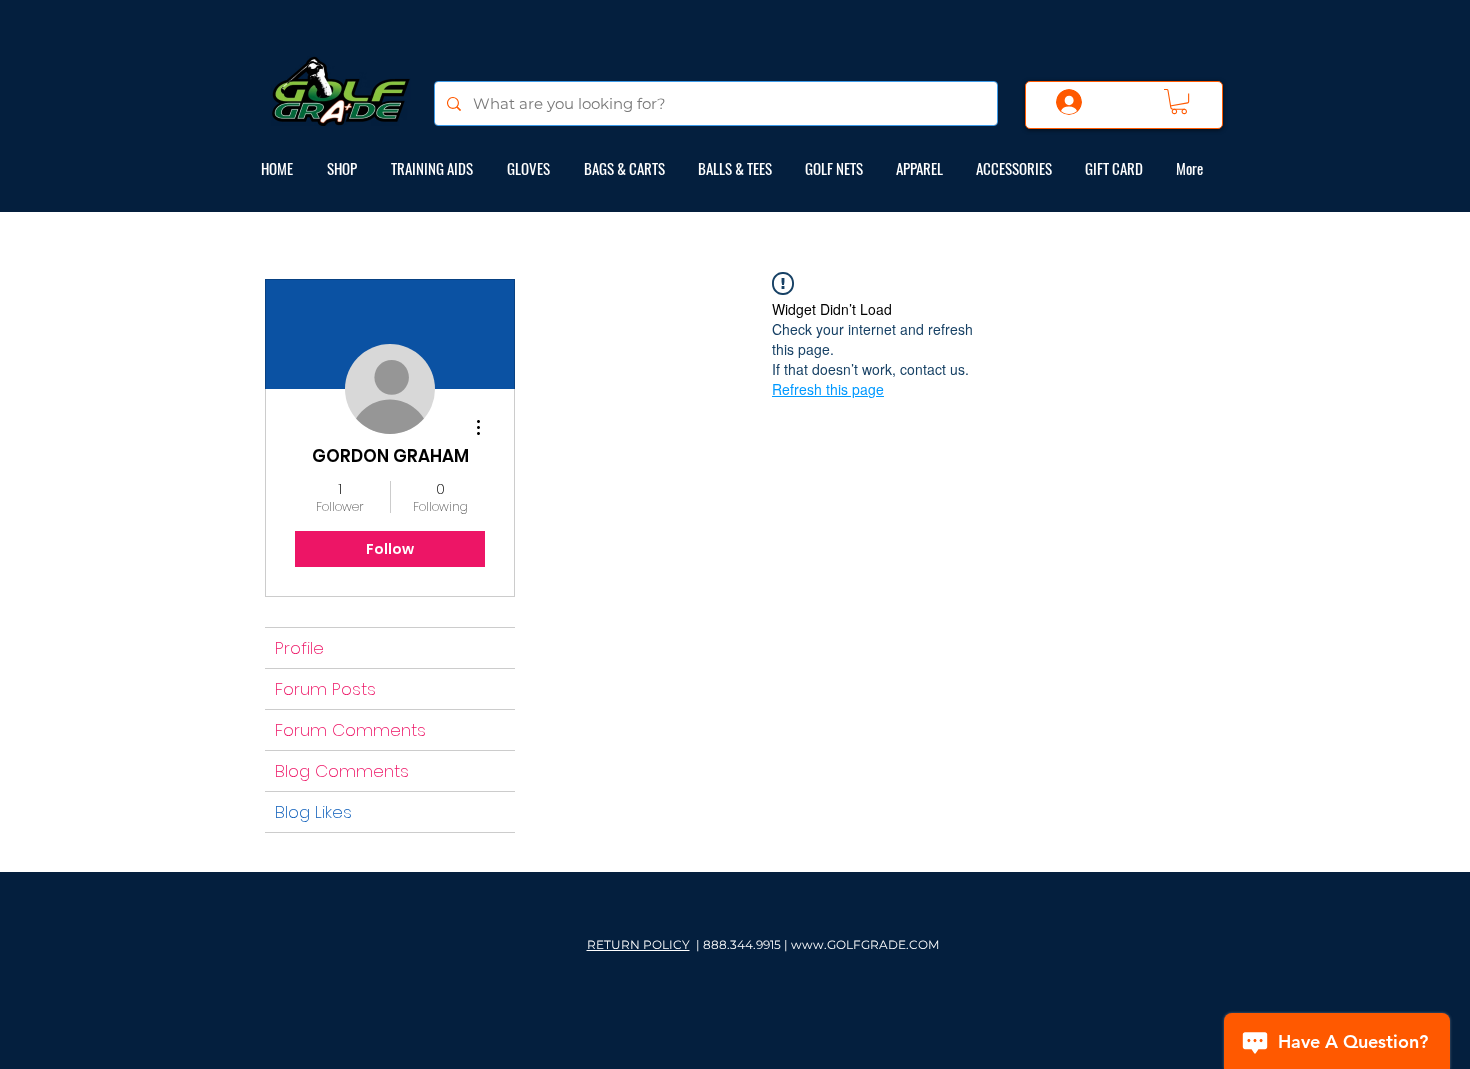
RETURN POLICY (638, 944)
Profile (299, 648)
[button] (1179, 101)
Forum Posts (325, 689)
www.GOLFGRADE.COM (865, 944)
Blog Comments (342, 771)
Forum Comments (350, 730)
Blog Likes (313, 812)
